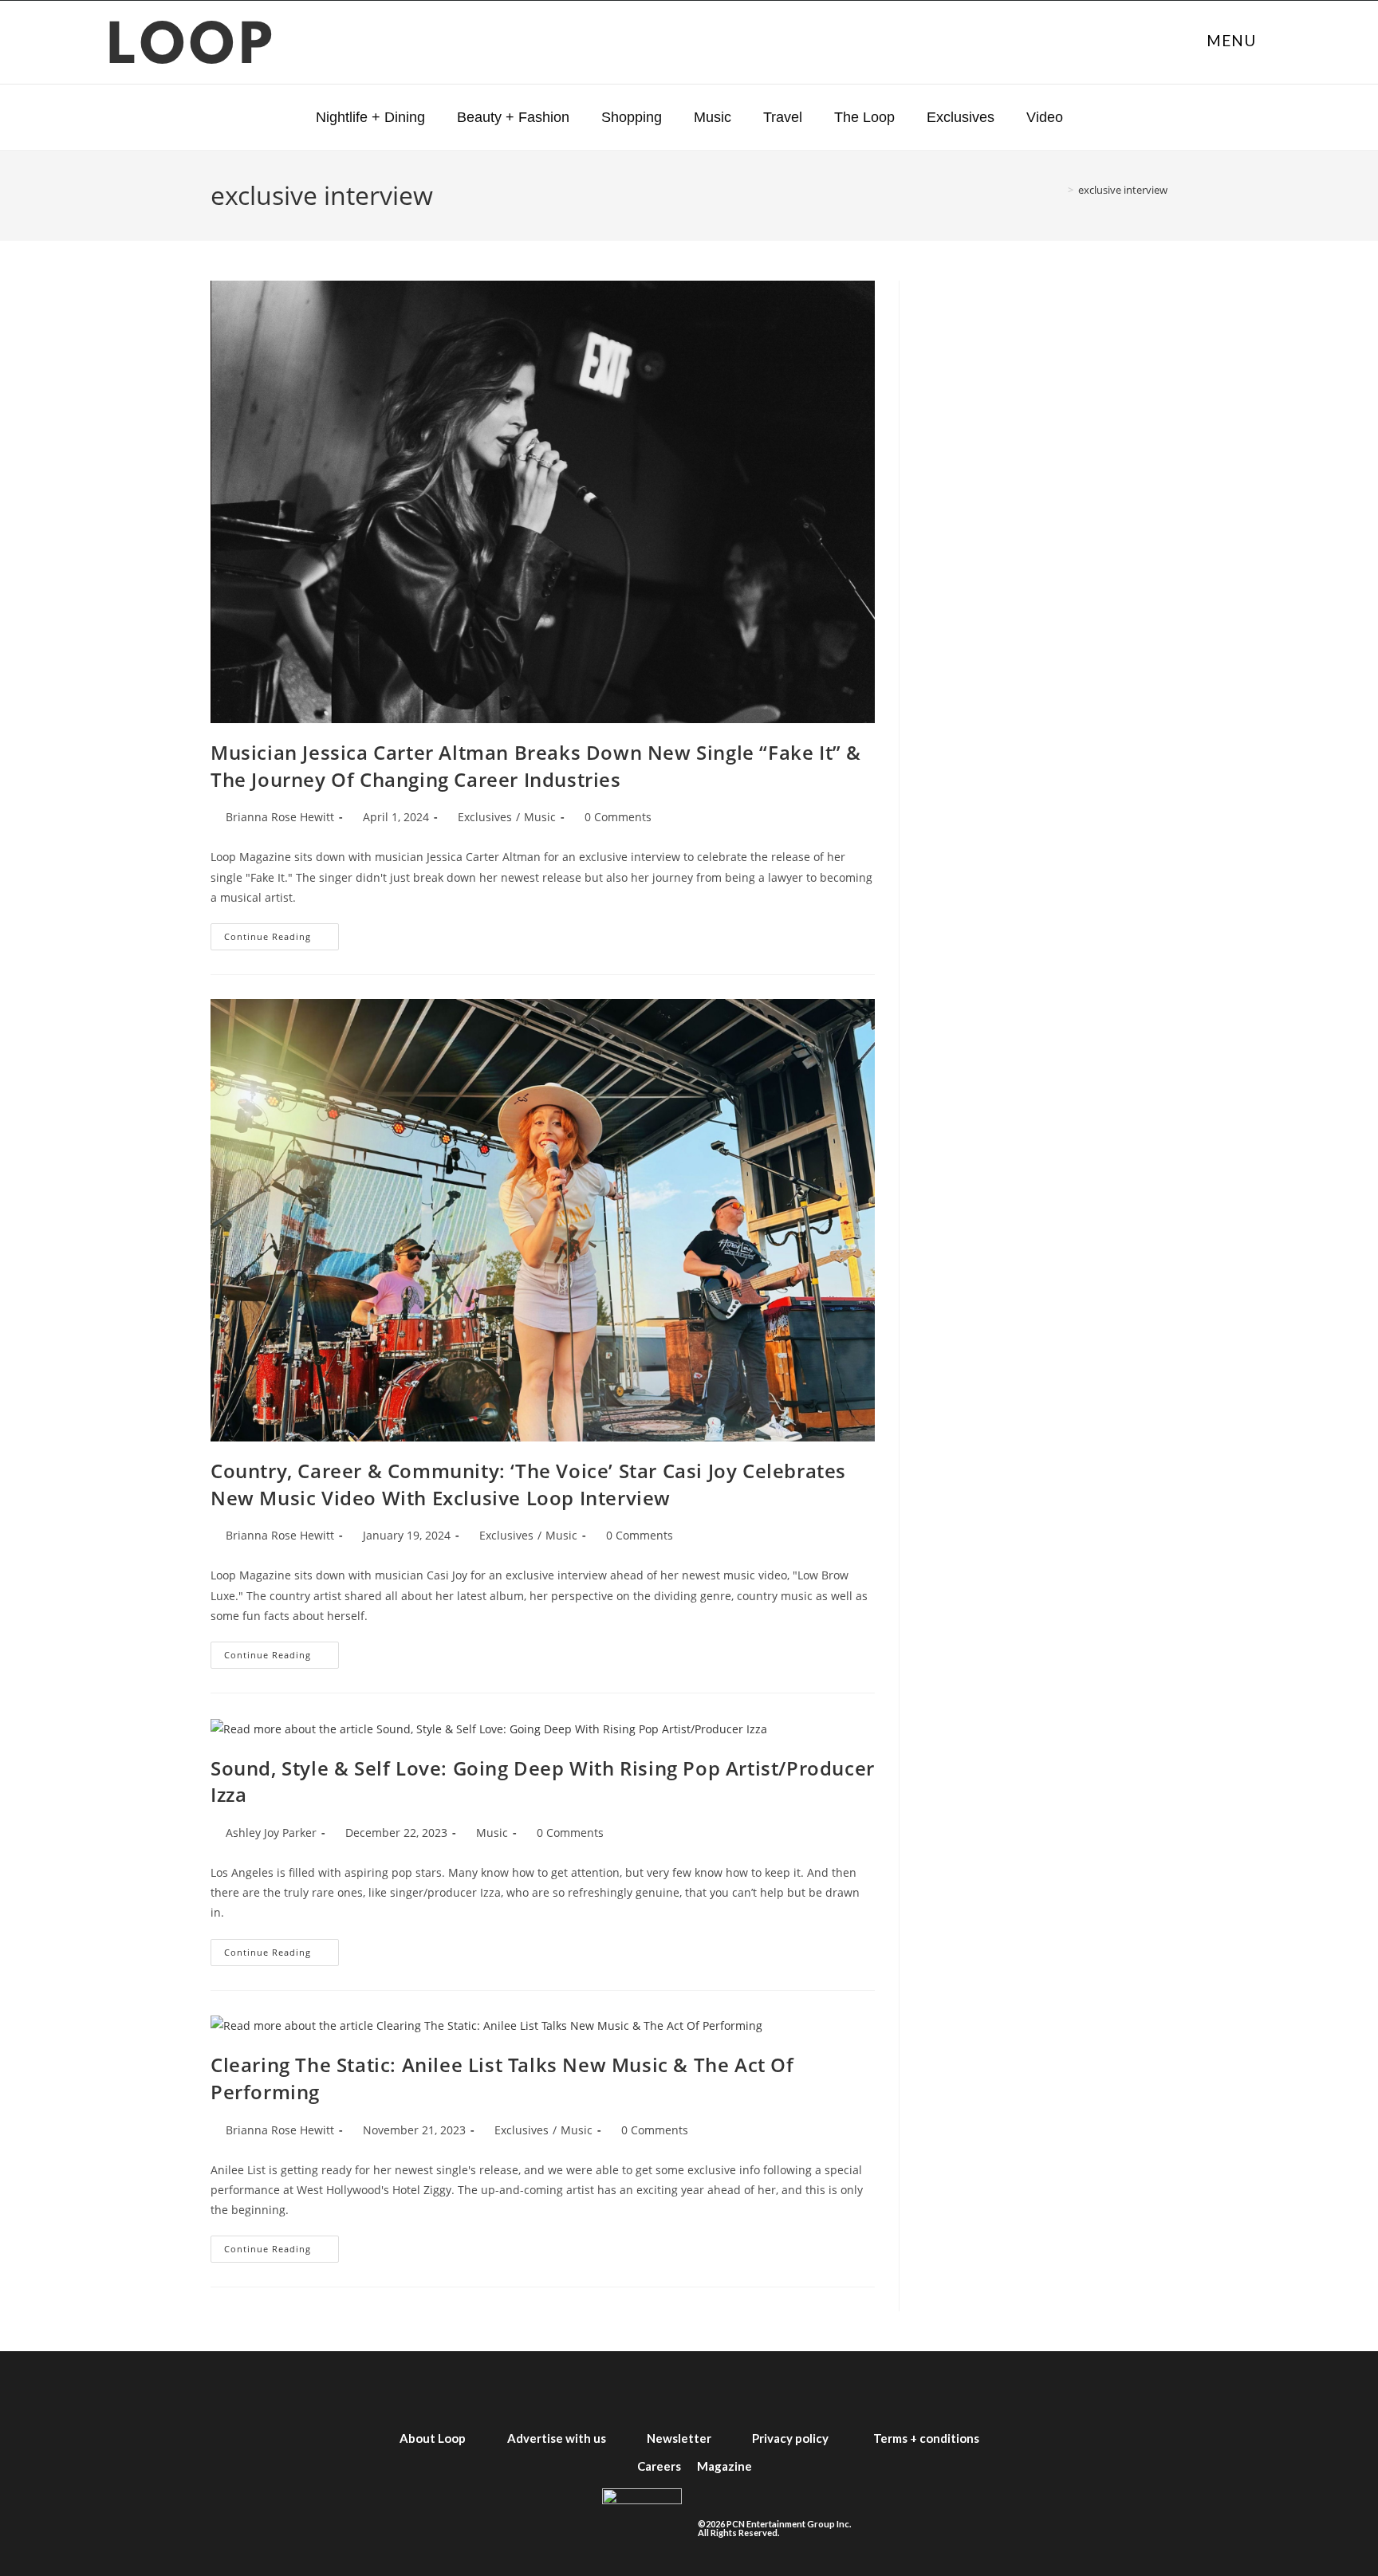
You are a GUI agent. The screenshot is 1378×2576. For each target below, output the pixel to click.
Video (1045, 117)
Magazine (724, 2466)
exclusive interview (1123, 190)
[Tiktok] (775, 2388)
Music (713, 117)
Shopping (632, 117)
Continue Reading (282, 933)
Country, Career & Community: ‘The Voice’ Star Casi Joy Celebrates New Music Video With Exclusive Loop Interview (528, 1484)
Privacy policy (790, 2438)
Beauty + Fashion (513, 117)
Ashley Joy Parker (271, 1833)
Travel (783, 117)
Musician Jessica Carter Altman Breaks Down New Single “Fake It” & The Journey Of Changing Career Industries (536, 766)
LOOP (192, 48)
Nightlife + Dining (370, 117)
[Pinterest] (833, 2388)
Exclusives (961, 117)
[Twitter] (603, 2388)
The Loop (864, 117)
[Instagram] (660, 2388)
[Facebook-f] (545, 2388)
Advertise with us (557, 2438)
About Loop (433, 2438)
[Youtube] (718, 2388)
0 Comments (618, 817)
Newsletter (679, 2438)
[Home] (1059, 190)
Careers (659, 2466)
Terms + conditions (926, 2438)
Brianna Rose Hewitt (280, 817)
